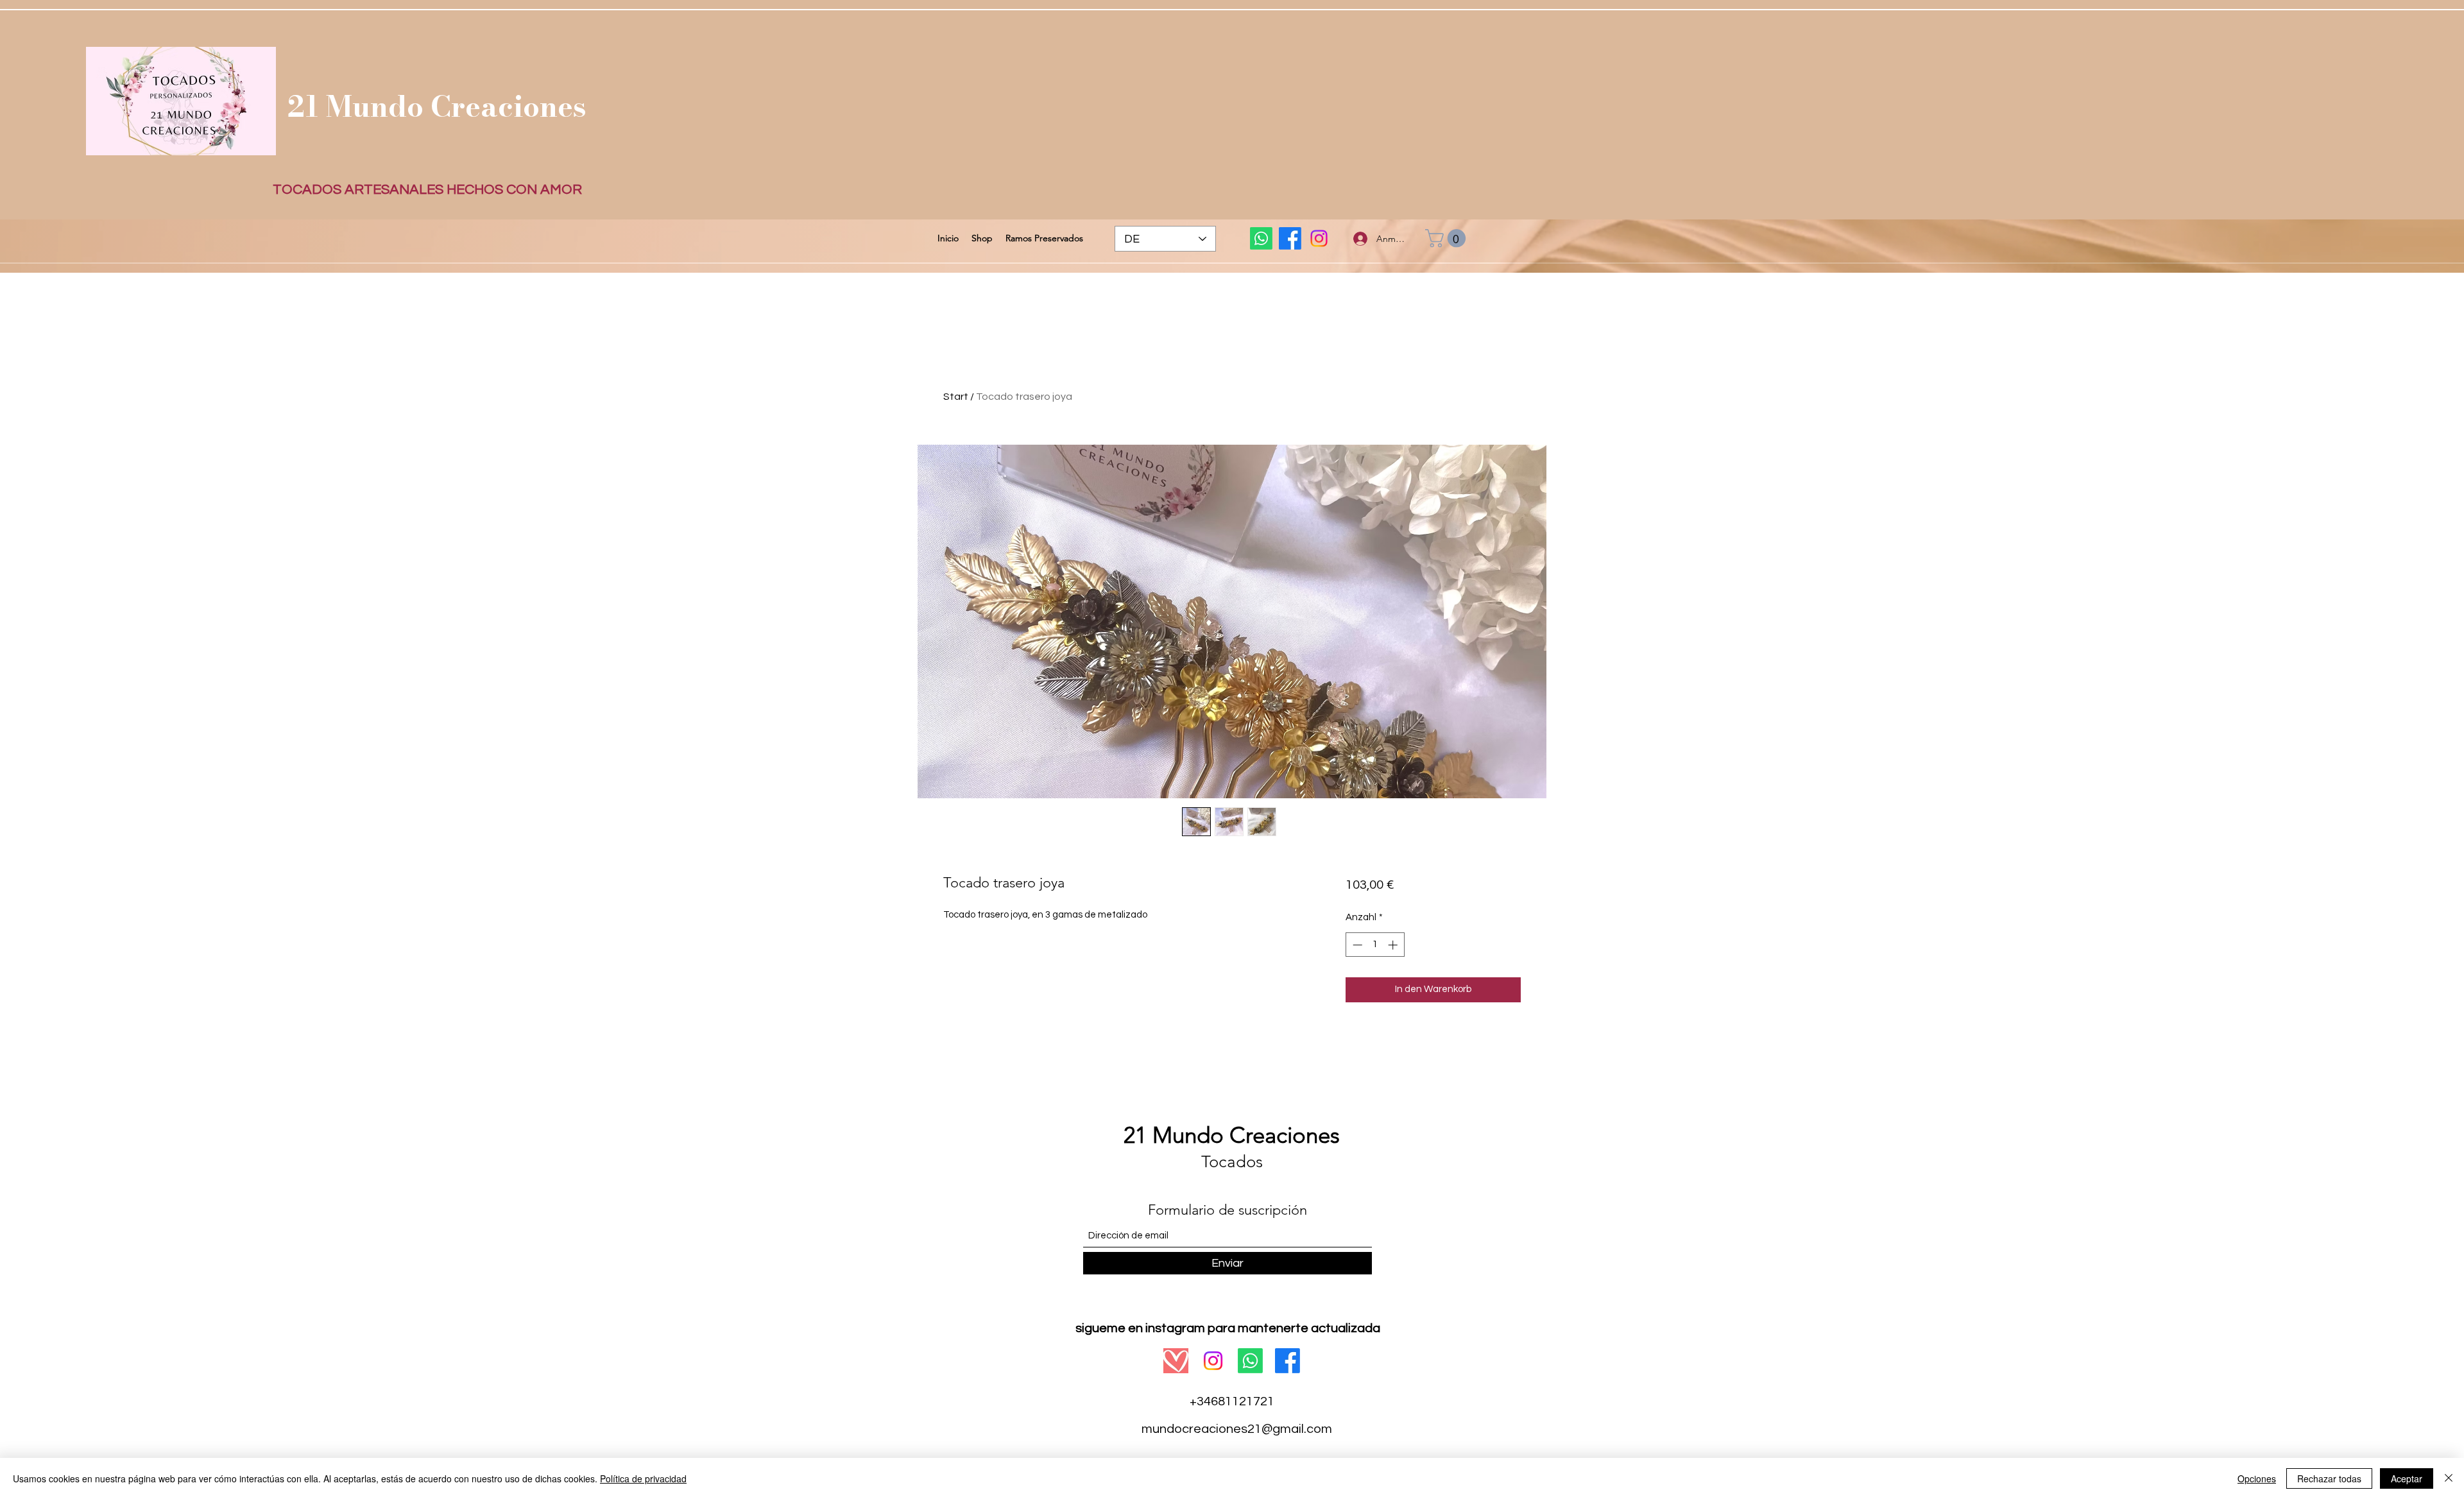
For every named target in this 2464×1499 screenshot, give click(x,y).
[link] (1448, 238)
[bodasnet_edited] (1176, 1361)
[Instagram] (1319, 238)
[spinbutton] (1375, 945)
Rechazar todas (2329, 1478)
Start (956, 397)
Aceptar (2407, 1478)
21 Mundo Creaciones (437, 106)
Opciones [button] (2257, 1478)
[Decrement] (1356, 945)
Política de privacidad (643, 1478)
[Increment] (1394, 945)
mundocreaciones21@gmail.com (1237, 1429)
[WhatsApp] (1261, 238)
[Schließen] (2449, 1478)
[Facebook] (1290, 238)
